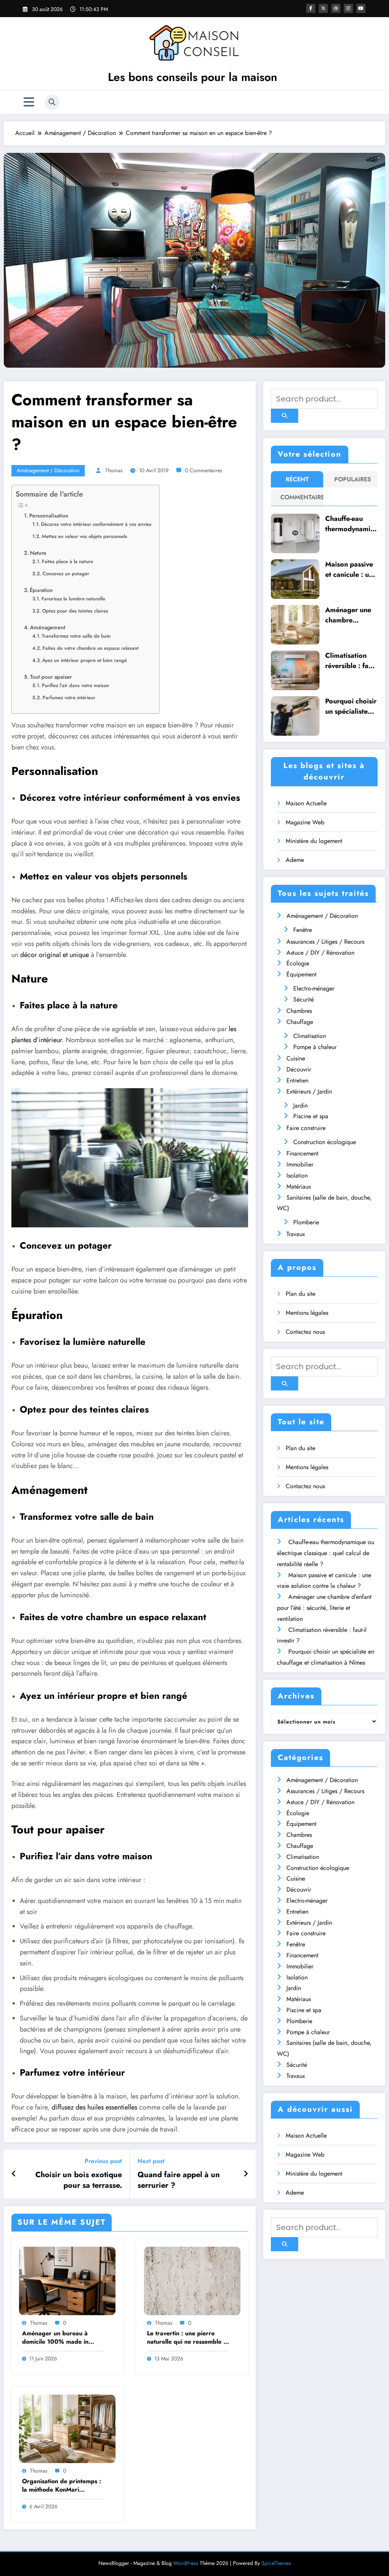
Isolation (297, 1175)
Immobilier (300, 1164)
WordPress (186, 2563)
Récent (297, 479)
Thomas (114, 470)
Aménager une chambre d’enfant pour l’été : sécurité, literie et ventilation (349, 615)
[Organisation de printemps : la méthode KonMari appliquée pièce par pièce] (67, 2428)
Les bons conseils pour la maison (193, 77)
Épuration (41, 590)
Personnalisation (49, 516)
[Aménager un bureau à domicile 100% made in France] (67, 2280)
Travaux (296, 1234)
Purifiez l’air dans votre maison (75, 685)
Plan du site (300, 1294)
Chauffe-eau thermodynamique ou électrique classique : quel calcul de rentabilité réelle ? (351, 524)
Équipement (301, 974)
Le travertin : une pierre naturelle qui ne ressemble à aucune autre (187, 2338)
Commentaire (299, 497)
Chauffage (300, 1022)
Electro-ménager (314, 988)
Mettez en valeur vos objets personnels (85, 536)
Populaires (353, 479)
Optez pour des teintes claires (75, 611)
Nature (38, 553)
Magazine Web (305, 822)
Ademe (295, 860)
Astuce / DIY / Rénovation (320, 953)
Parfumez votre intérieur (69, 698)
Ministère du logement (314, 841)
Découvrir (299, 1069)
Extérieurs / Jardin (309, 1091)
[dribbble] (336, 8)
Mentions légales (307, 1313)
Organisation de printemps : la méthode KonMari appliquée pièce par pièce (62, 2486)
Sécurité (304, 999)
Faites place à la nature (67, 561)
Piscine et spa (311, 1116)
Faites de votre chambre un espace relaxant (91, 648)
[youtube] (361, 8)
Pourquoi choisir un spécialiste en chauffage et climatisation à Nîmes (351, 706)
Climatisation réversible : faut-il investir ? (351, 661)
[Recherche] (52, 102)
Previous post (103, 2161)
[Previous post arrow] (14, 2174)
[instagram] (348, 8)
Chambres (299, 1011)
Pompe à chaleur (315, 1047)
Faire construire (306, 1128)
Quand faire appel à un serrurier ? (179, 2180)
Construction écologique (325, 1142)
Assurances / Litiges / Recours (325, 942)
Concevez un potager (66, 574)
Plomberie (306, 1222)
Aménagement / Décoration (48, 470)
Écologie (298, 963)
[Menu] (29, 102)
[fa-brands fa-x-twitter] (323, 8)
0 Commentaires (204, 470)
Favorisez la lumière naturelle (73, 599)
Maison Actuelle (306, 803)
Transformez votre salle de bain (76, 636)
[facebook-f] (311, 8)
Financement (302, 1153)
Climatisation (310, 1036)
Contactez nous (305, 1332)
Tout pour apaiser (51, 677)
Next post (151, 2161)
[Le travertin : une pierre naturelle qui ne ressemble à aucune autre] (192, 2280)
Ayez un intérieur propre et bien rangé (85, 660)
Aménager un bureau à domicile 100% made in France (55, 2338)
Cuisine (296, 1058)
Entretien (297, 1080)
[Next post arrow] (246, 2174)
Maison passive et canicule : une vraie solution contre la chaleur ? (351, 570)
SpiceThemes (276, 2563)
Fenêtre (303, 930)
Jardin (300, 1105)
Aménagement (48, 627)
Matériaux (299, 1186)
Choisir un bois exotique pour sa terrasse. (79, 2180)
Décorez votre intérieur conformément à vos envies (96, 524)
